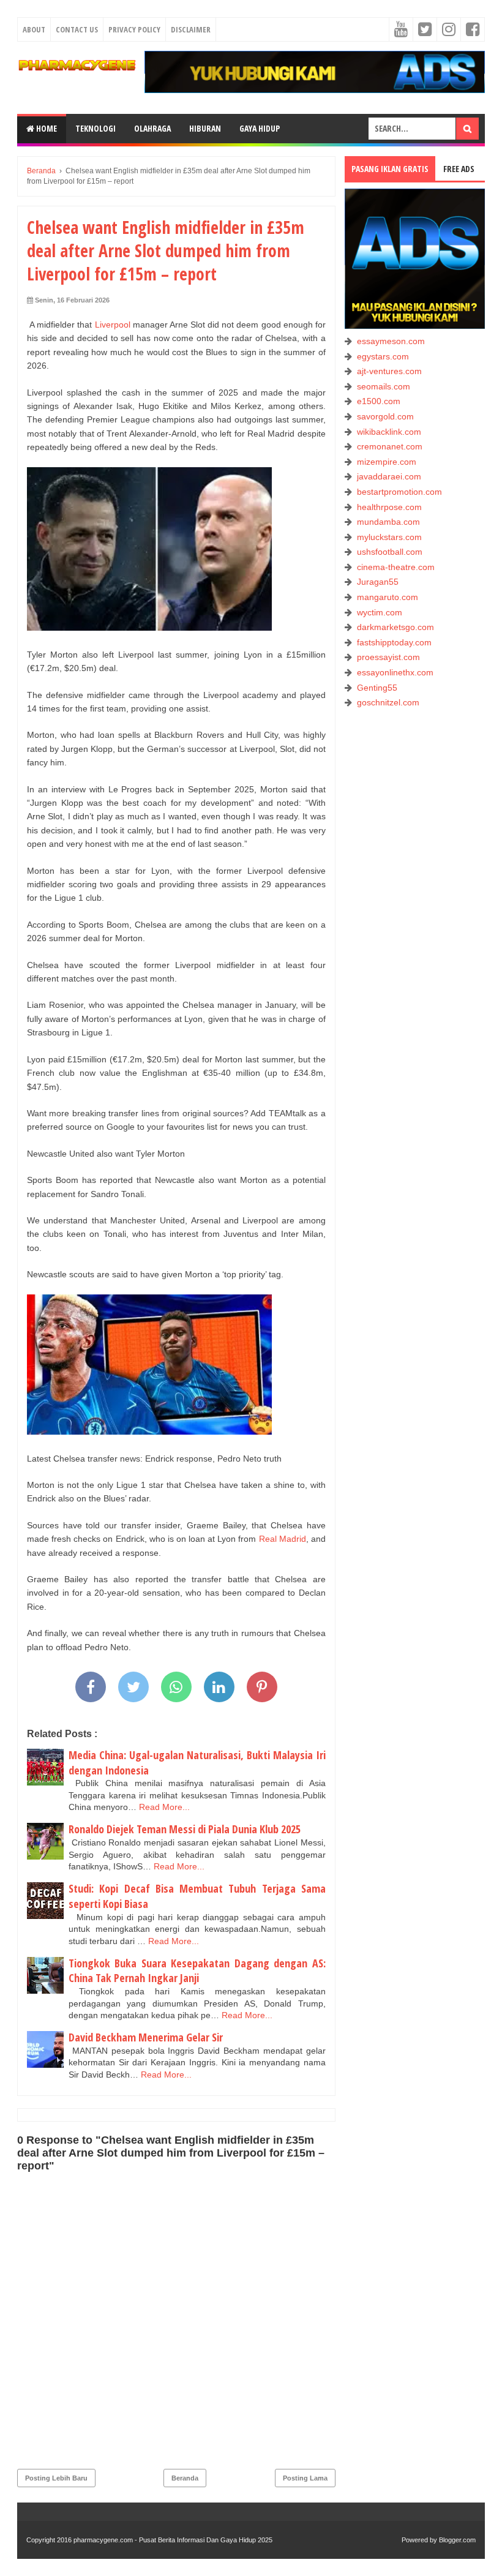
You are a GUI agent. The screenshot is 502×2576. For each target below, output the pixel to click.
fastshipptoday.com (394, 642)
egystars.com (383, 356)
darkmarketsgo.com (395, 627)
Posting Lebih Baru (56, 2478)
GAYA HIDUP (260, 128)
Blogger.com (457, 2540)
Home (46, 128)
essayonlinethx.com (395, 672)
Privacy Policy (134, 29)
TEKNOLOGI (96, 128)
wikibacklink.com (389, 432)
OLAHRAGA (152, 128)
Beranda (185, 2478)
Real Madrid (283, 1539)
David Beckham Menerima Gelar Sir (146, 2037)
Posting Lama (305, 2478)
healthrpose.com (389, 507)
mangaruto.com (388, 597)
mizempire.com (387, 462)
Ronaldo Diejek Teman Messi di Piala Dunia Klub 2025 (185, 1829)
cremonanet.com (390, 446)
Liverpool (113, 325)
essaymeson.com (391, 341)
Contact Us (77, 29)
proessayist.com (388, 657)
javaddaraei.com (389, 476)
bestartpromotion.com (399, 492)
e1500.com (379, 401)
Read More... (164, 1807)
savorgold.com (385, 416)
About (34, 29)
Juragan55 (378, 582)
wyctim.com (380, 612)
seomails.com (384, 386)
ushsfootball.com (390, 552)
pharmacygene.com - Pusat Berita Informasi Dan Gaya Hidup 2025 (173, 2540)
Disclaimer (191, 29)
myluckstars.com (389, 537)
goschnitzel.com (388, 702)
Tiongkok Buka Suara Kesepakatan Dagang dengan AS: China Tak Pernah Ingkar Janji (197, 1971)
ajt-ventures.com (389, 371)
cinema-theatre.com (396, 567)
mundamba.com (388, 522)
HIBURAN (205, 128)
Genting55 (377, 688)
